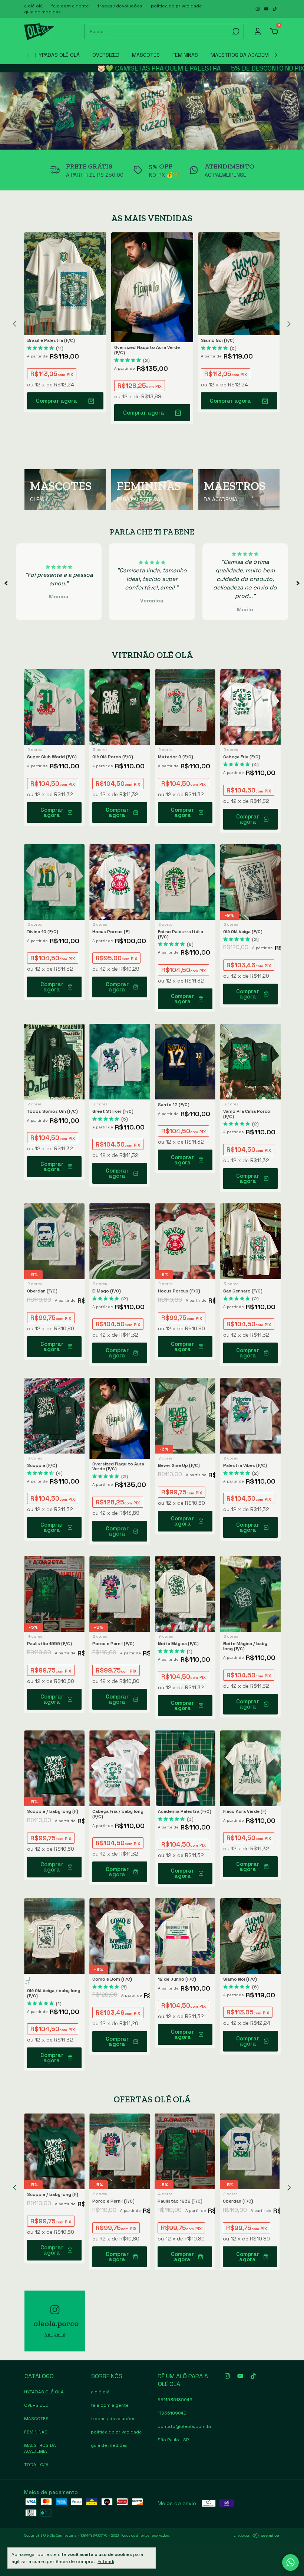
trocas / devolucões (120, 6)
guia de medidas (42, 12)
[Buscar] (235, 32)
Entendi (106, 2562)
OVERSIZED (106, 55)
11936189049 (172, 2413)
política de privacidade (176, 6)
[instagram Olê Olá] (258, 9)
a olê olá (33, 6)
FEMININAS (185, 55)
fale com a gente (70, 6)
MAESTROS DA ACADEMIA (242, 55)
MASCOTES (146, 55)
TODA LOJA (36, 2465)
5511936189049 (175, 2400)
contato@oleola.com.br (185, 2426)
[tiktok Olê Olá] (275, 9)
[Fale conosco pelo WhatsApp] (290, 2562)
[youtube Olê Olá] (267, 9)
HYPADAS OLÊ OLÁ (57, 55)
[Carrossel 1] (152, 111)
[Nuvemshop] (257, 2536)
